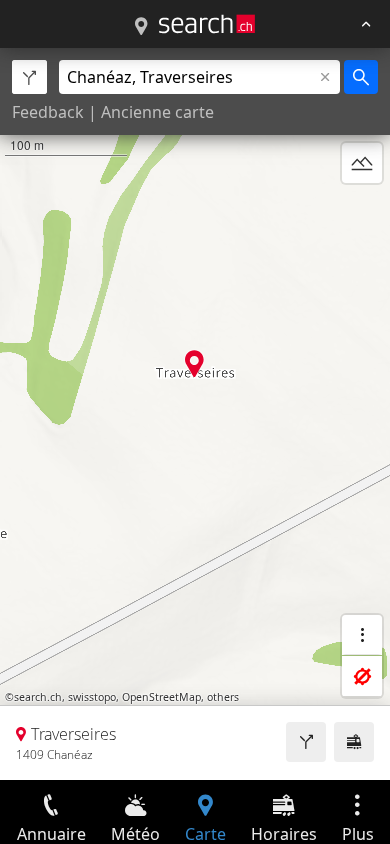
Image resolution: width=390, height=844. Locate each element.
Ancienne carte (157, 112)
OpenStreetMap (161, 697)
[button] (194, 363)
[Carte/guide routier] (141, 27)
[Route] (306, 742)
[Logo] (207, 24)
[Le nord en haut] (362, 211)
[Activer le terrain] (362, 163)
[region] (195, 414)
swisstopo (92, 697)
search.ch (38, 697)
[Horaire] (354, 742)
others (223, 697)
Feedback (48, 112)
